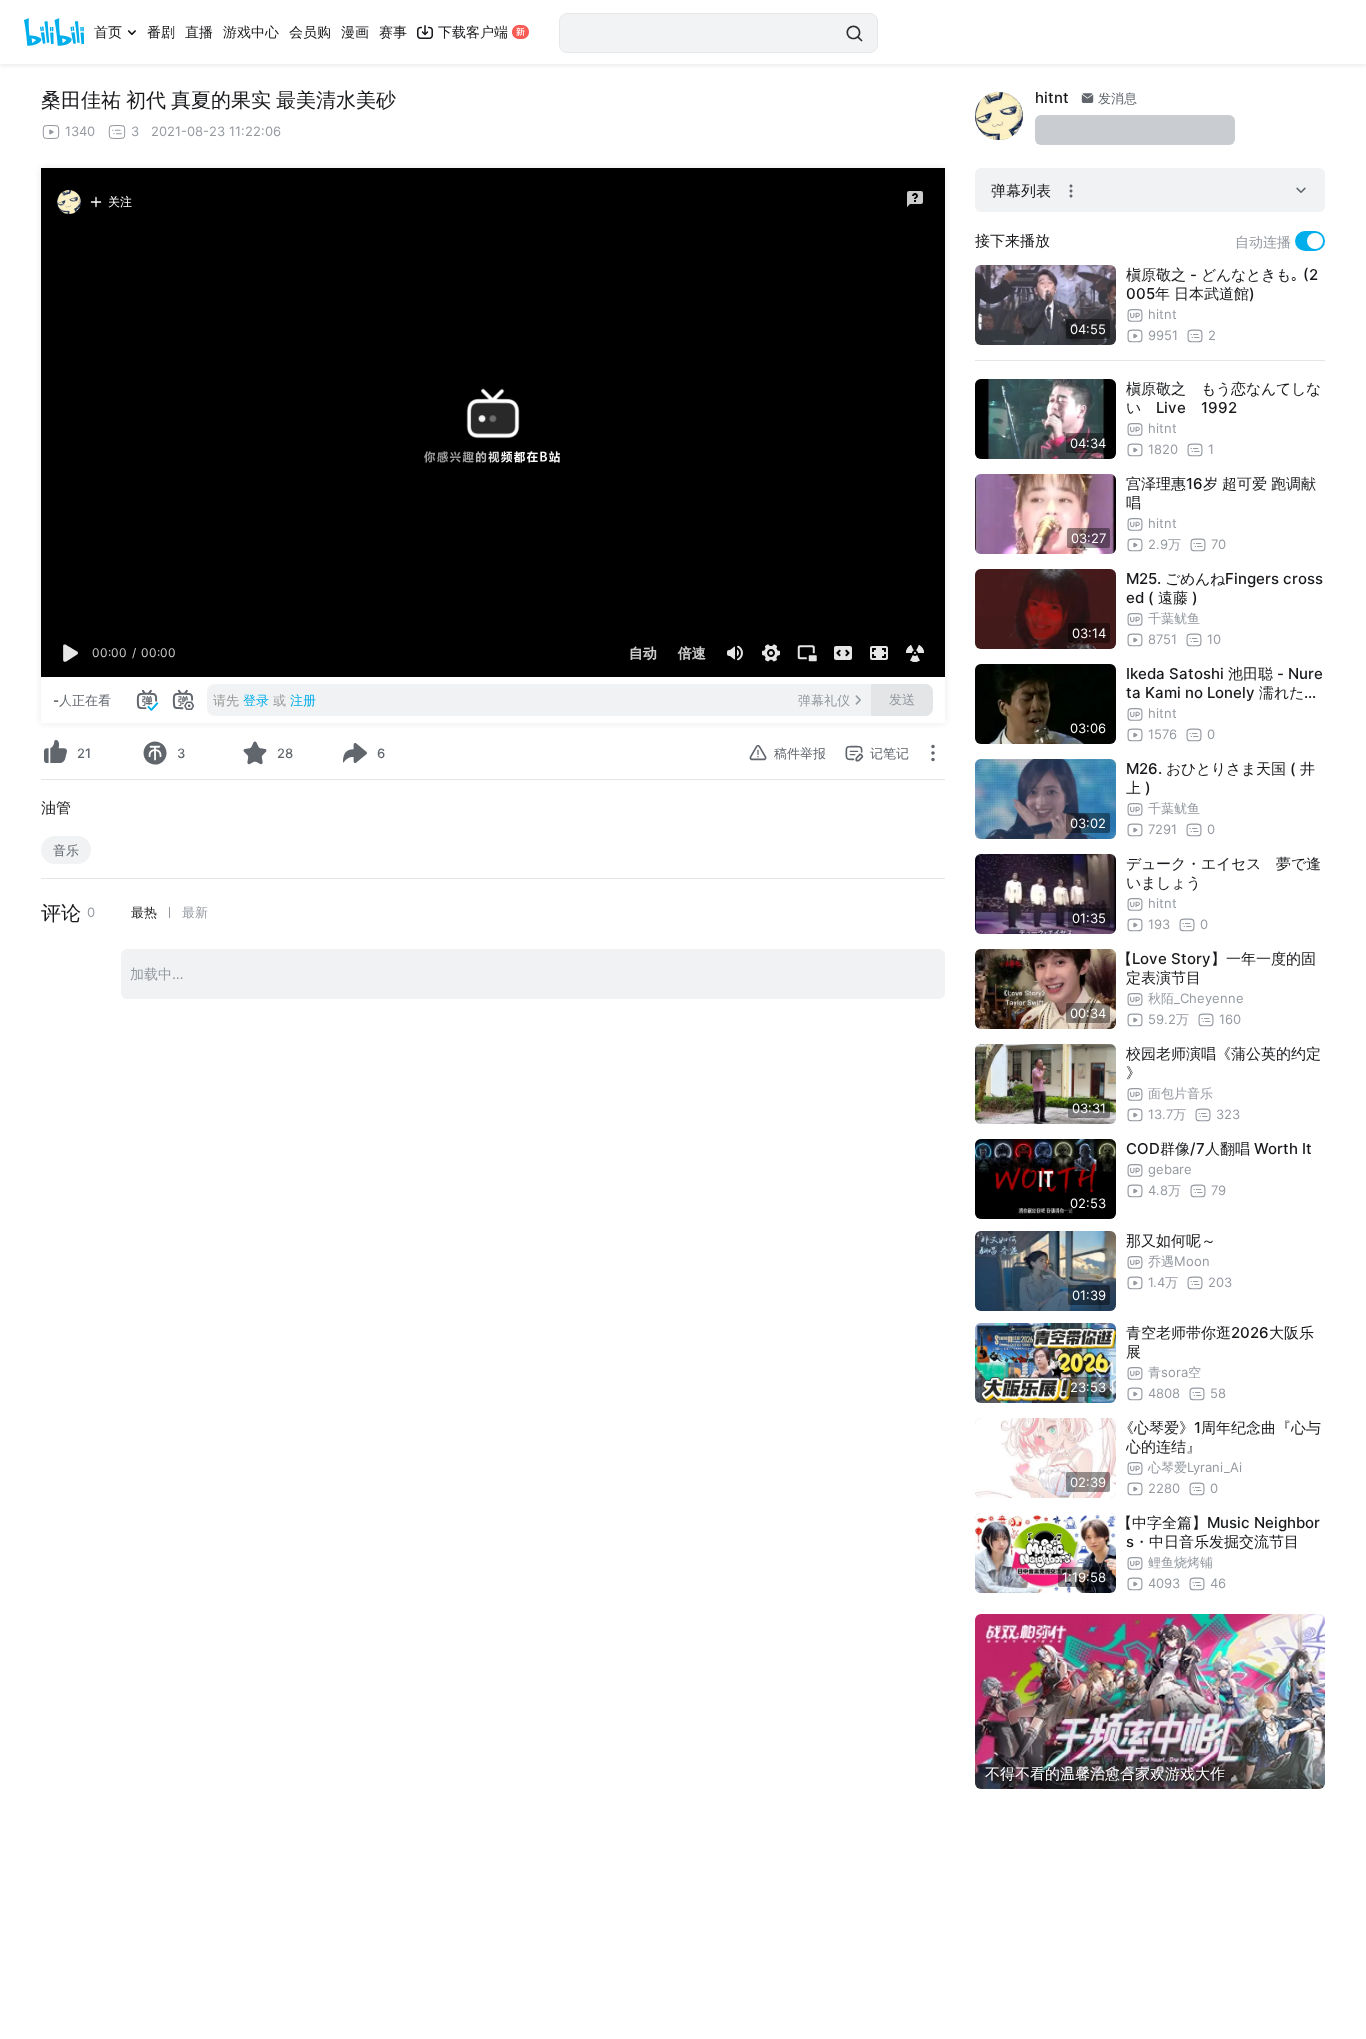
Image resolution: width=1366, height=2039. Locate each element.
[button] (71, 653)
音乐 (66, 850)
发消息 (1115, 98)
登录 (256, 700)
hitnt (1052, 97)
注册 (303, 700)
